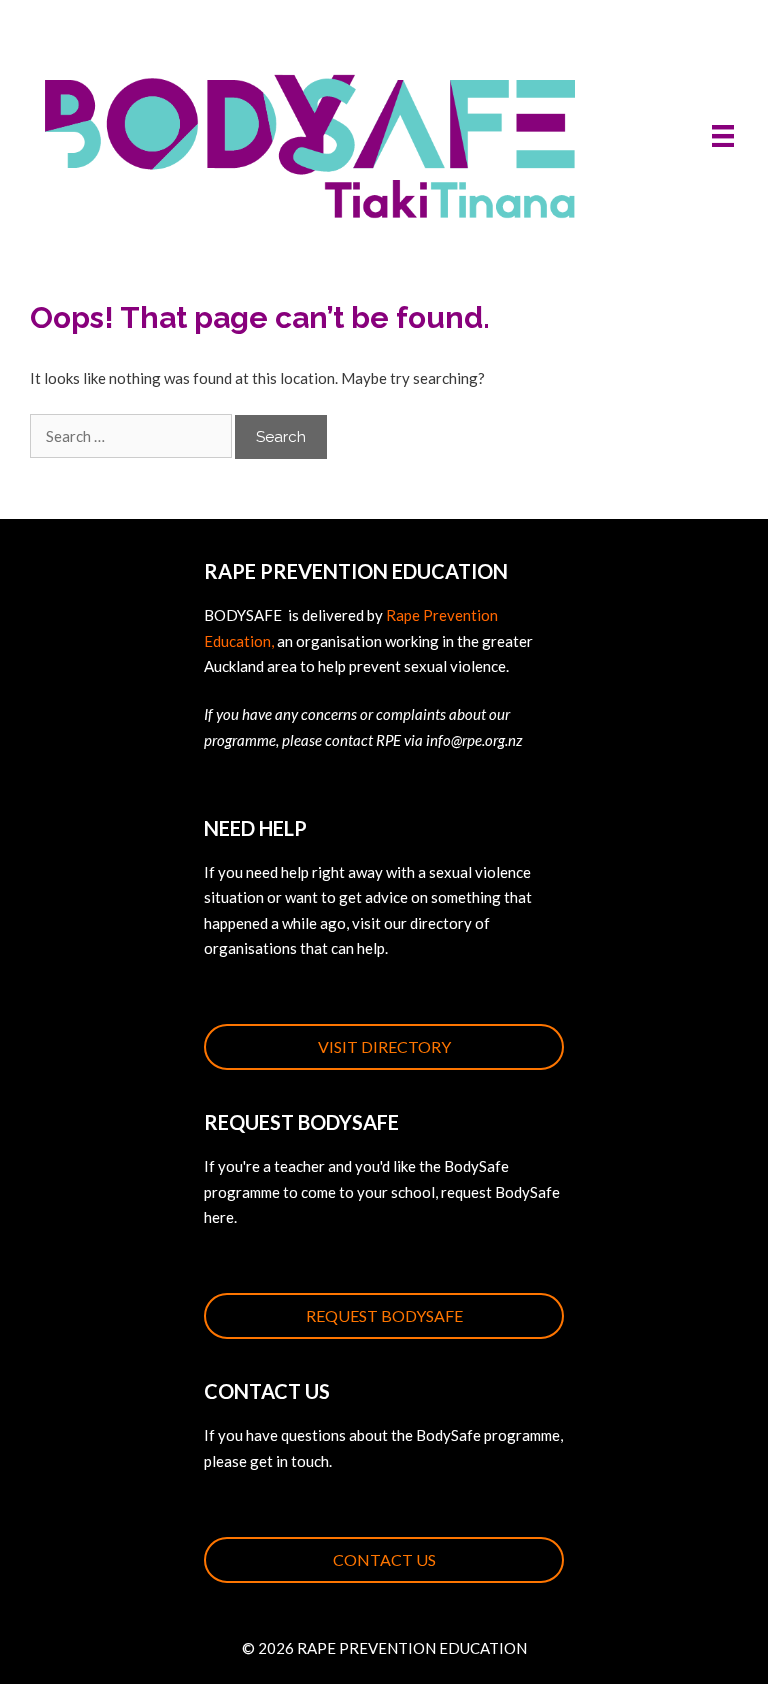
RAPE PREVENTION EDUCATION (412, 1648)
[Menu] (723, 135)
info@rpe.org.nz (474, 740)
